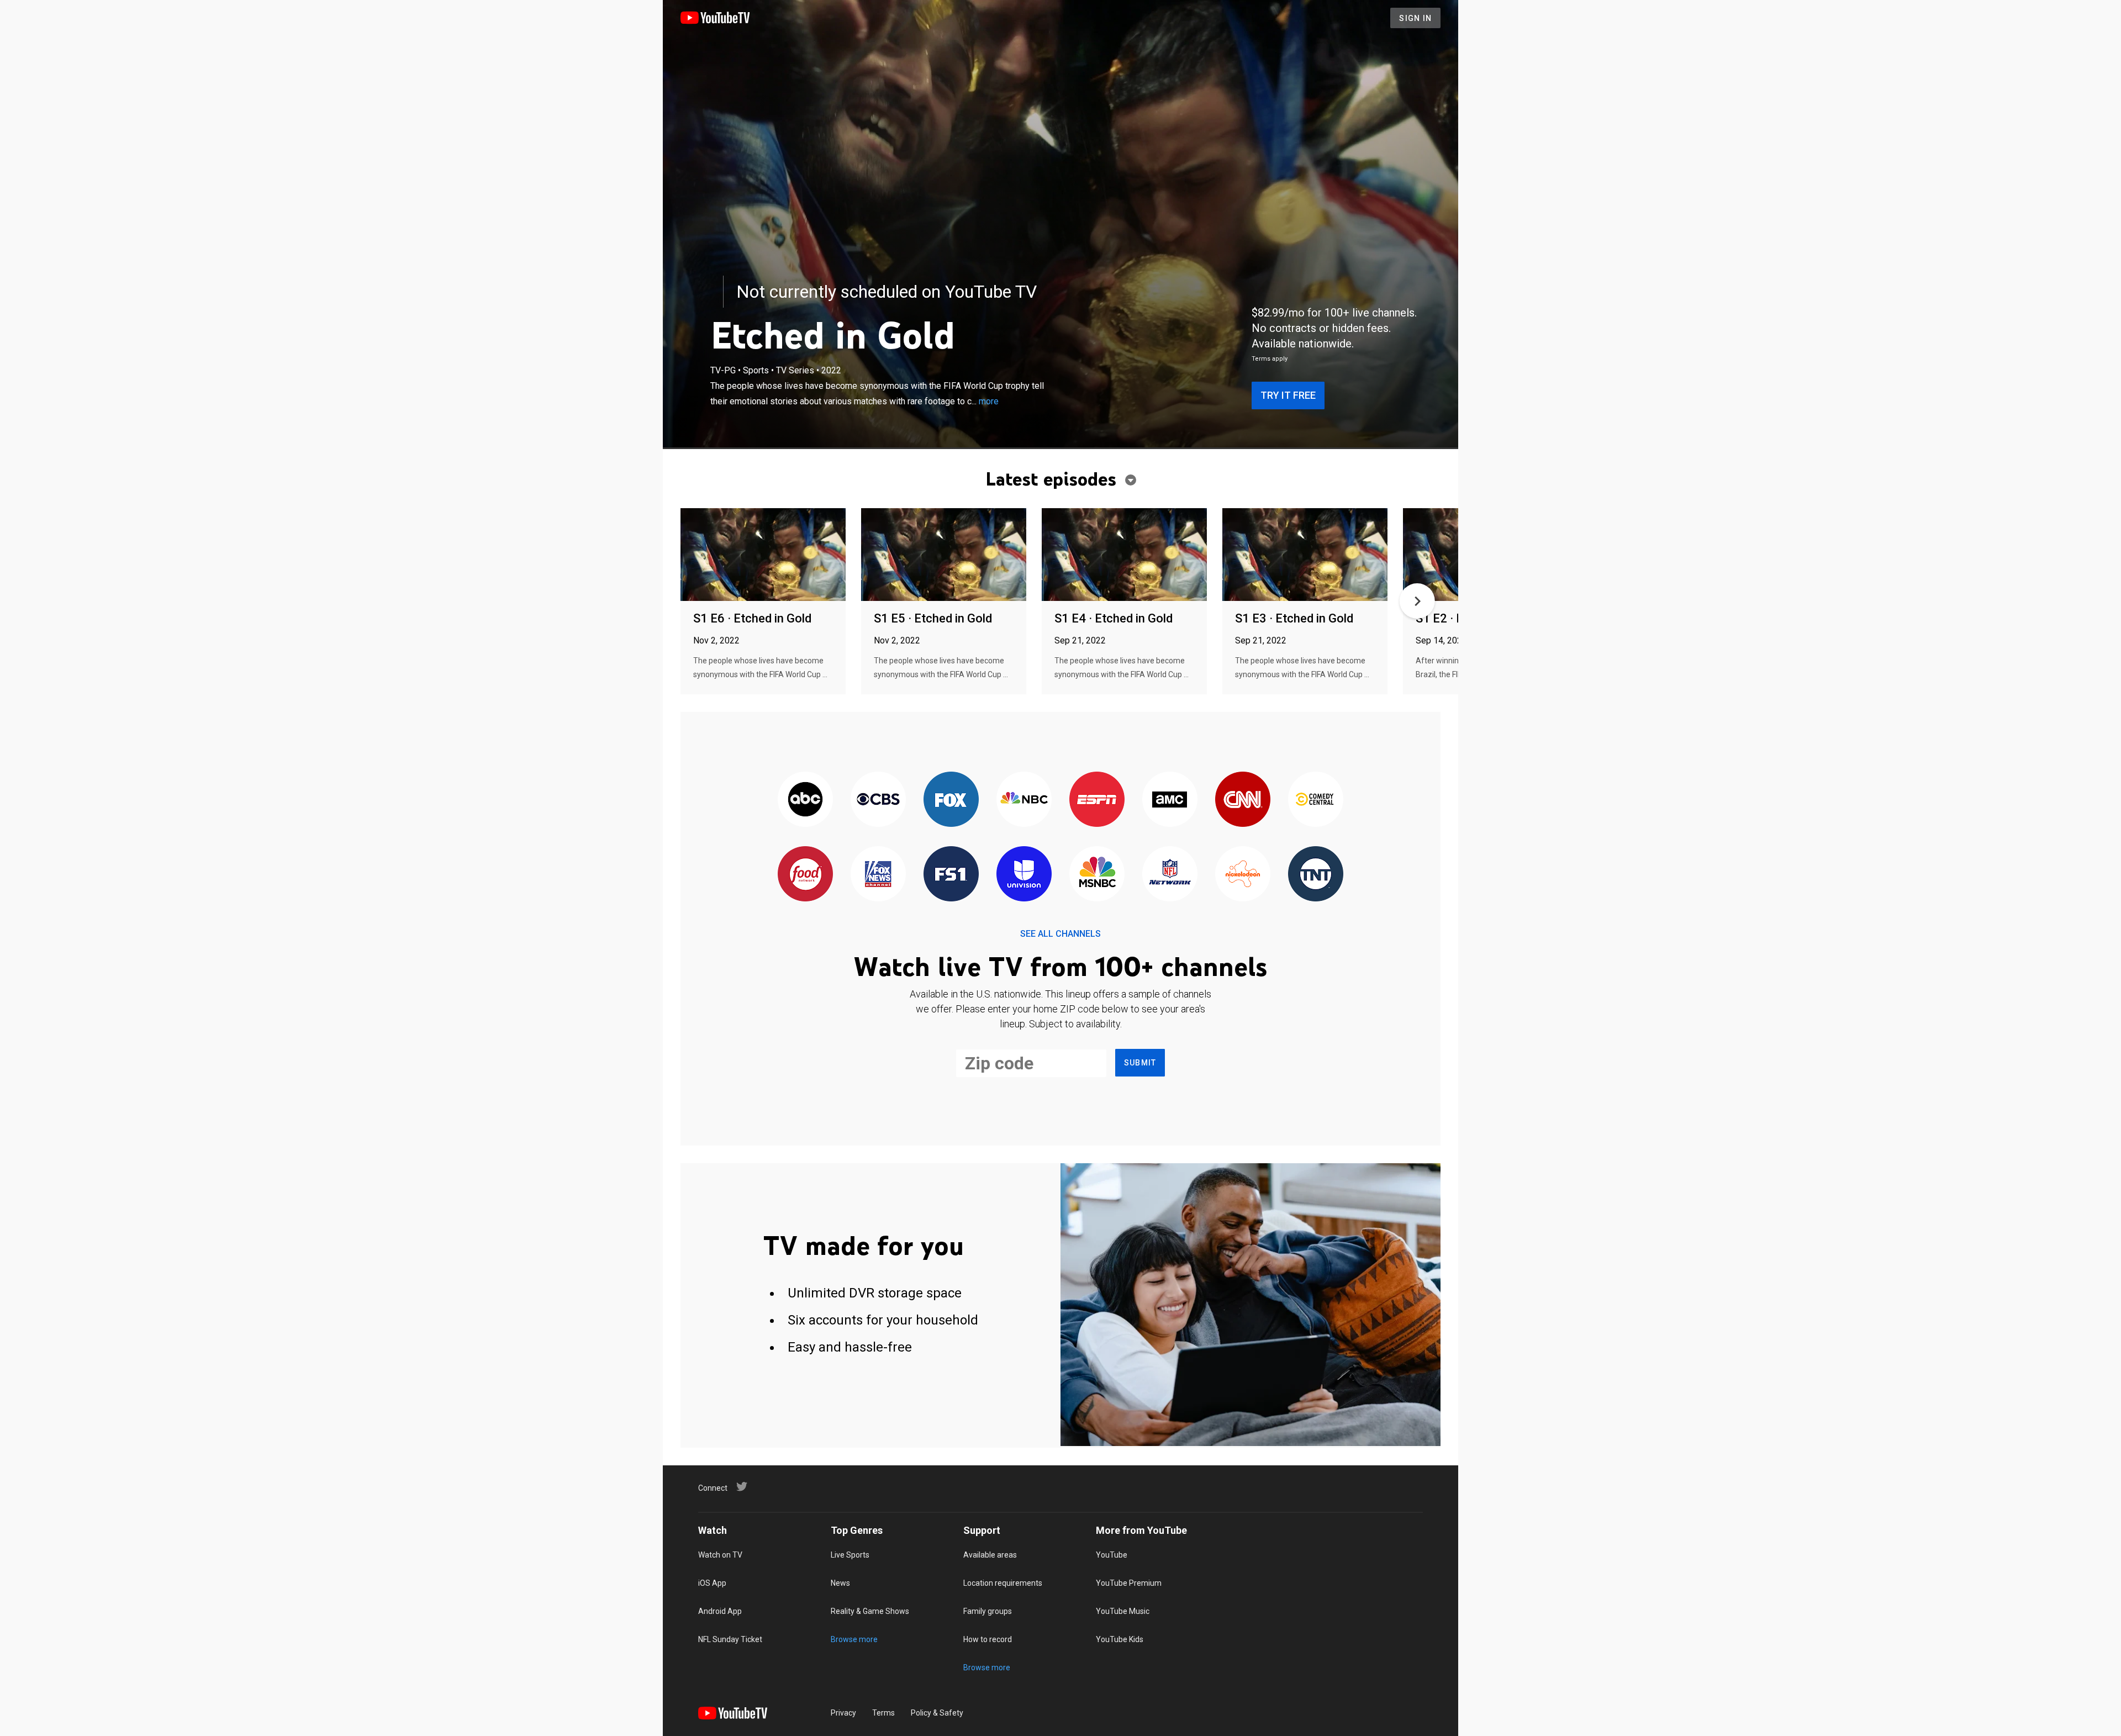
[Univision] (1024, 875)
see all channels (1060, 934)
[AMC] (1170, 800)
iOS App (712, 1583)
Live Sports (850, 1555)
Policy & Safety (937, 1713)
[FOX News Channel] (878, 875)
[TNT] (1316, 875)
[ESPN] (1097, 800)
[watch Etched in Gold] (763, 555)
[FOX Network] (951, 800)
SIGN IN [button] (1415, 18)
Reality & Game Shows (870, 1611)
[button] (1417, 601)
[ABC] (805, 800)
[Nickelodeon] (1243, 875)
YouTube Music (1123, 1611)
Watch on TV (720, 1555)
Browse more (854, 1639)
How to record (988, 1639)
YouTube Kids (1120, 1639)
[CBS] (878, 800)
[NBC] (1024, 800)
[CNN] (1243, 800)
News (840, 1583)
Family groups (988, 1611)
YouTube (1112, 1555)
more (989, 401)
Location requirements (1003, 1583)
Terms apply (1270, 359)
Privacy (843, 1713)
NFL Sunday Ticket (730, 1639)
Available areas (990, 1555)
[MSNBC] (1097, 875)
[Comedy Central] (1316, 800)
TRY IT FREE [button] (1288, 395)
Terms (883, 1713)
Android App (720, 1611)
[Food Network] (805, 875)
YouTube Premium (1129, 1583)
